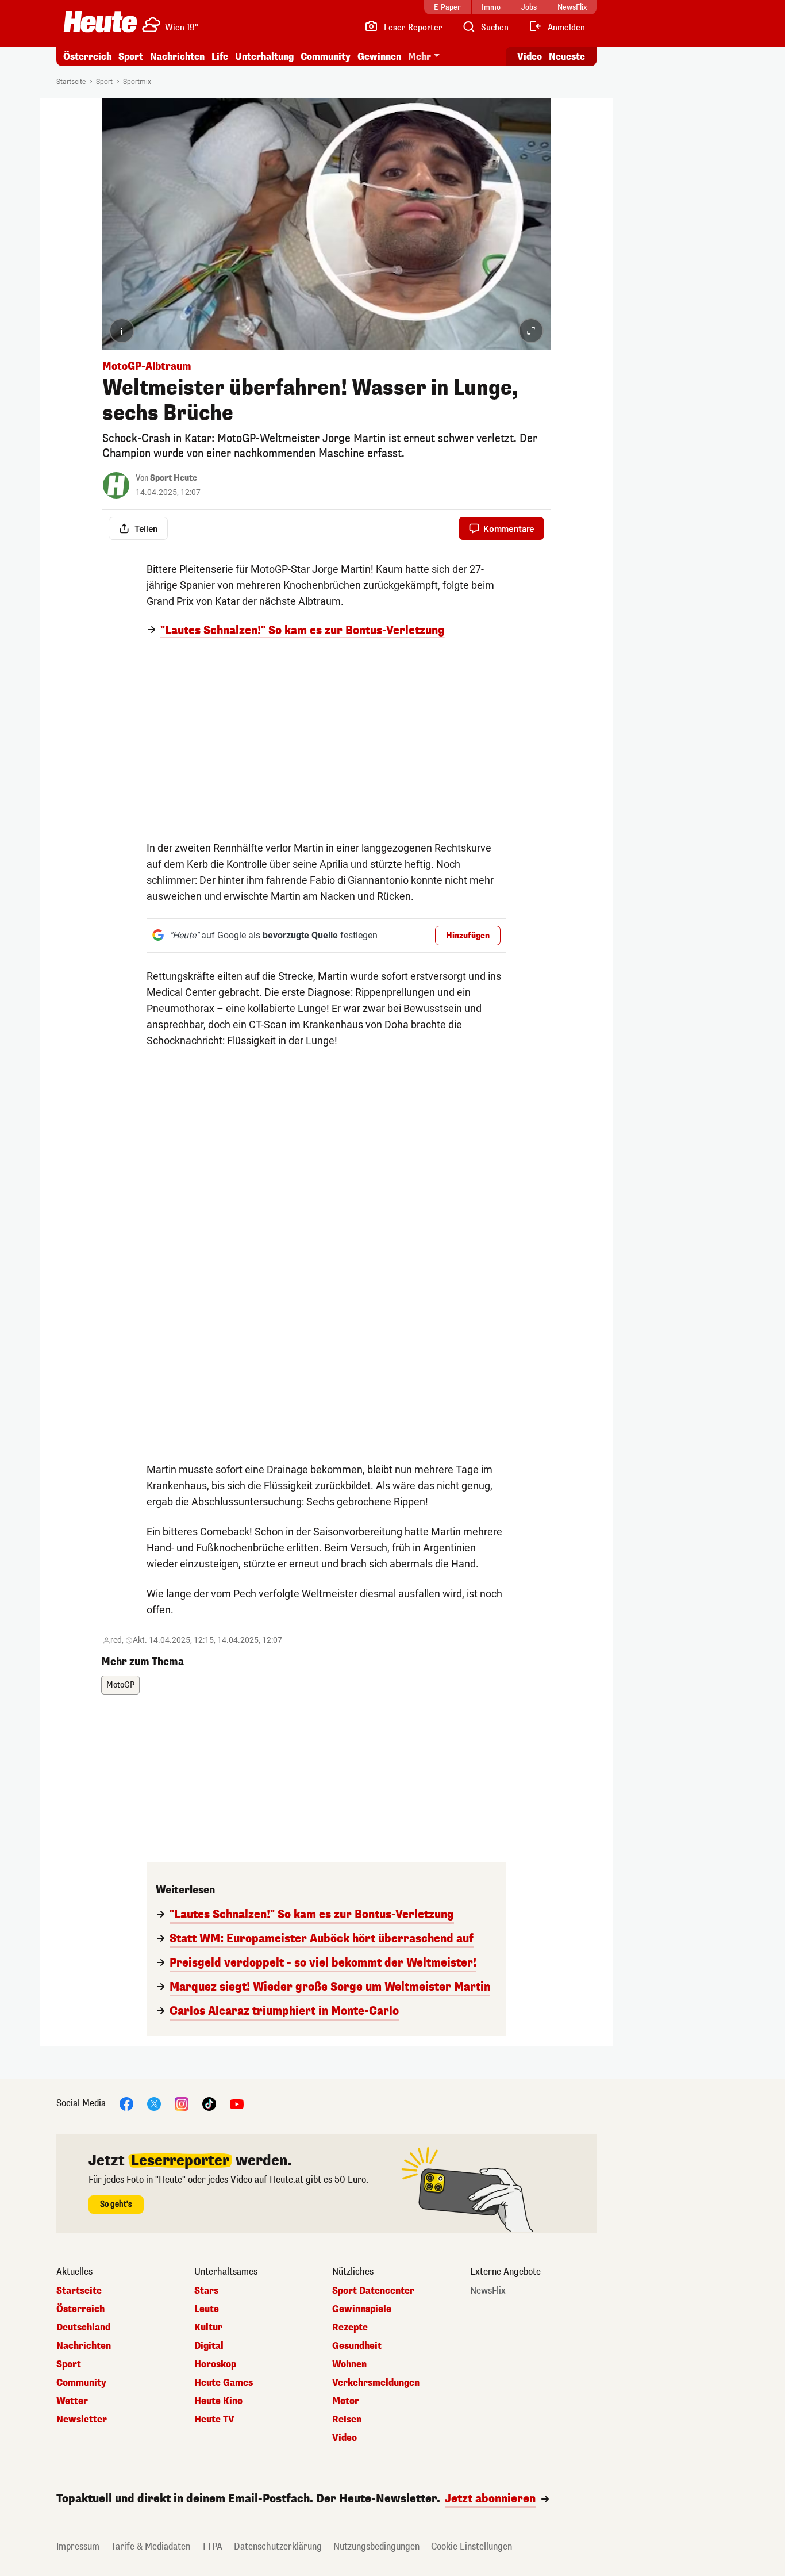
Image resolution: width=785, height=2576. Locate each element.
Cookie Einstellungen (472, 2546)
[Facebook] (126, 2103)
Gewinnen (379, 57)
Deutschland (83, 2328)
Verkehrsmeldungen (376, 2383)
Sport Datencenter (373, 2291)
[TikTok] (209, 2103)
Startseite (71, 82)
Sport (131, 57)
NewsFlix (488, 2291)
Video (530, 57)
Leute (207, 2309)
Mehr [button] (420, 57)
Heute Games (224, 2383)
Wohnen (349, 2364)
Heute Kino (218, 2401)
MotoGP (120, 1685)
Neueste (567, 57)
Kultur (208, 2328)
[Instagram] (182, 2103)
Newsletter (82, 2420)
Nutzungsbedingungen (376, 2546)
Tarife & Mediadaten (151, 2546)
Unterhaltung (264, 57)
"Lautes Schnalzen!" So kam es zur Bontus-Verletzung (303, 631)
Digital (209, 2346)
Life (220, 57)
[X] (154, 2103)
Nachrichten (84, 2346)
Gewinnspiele (362, 2309)
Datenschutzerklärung (278, 2546)
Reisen (347, 2420)
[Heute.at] (100, 22)
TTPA (212, 2546)
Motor (346, 2401)
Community (326, 57)
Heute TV (214, 2420)
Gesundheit (357, 2346)
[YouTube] (237, 2103)
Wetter (72, 2401)
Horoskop (215, 2364)
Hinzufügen (468, 936)
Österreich (87, 57)
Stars (206, 2291)
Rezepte (350, 2328)
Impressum (78, 2546)
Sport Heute (174, 478)
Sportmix (137, 82)
